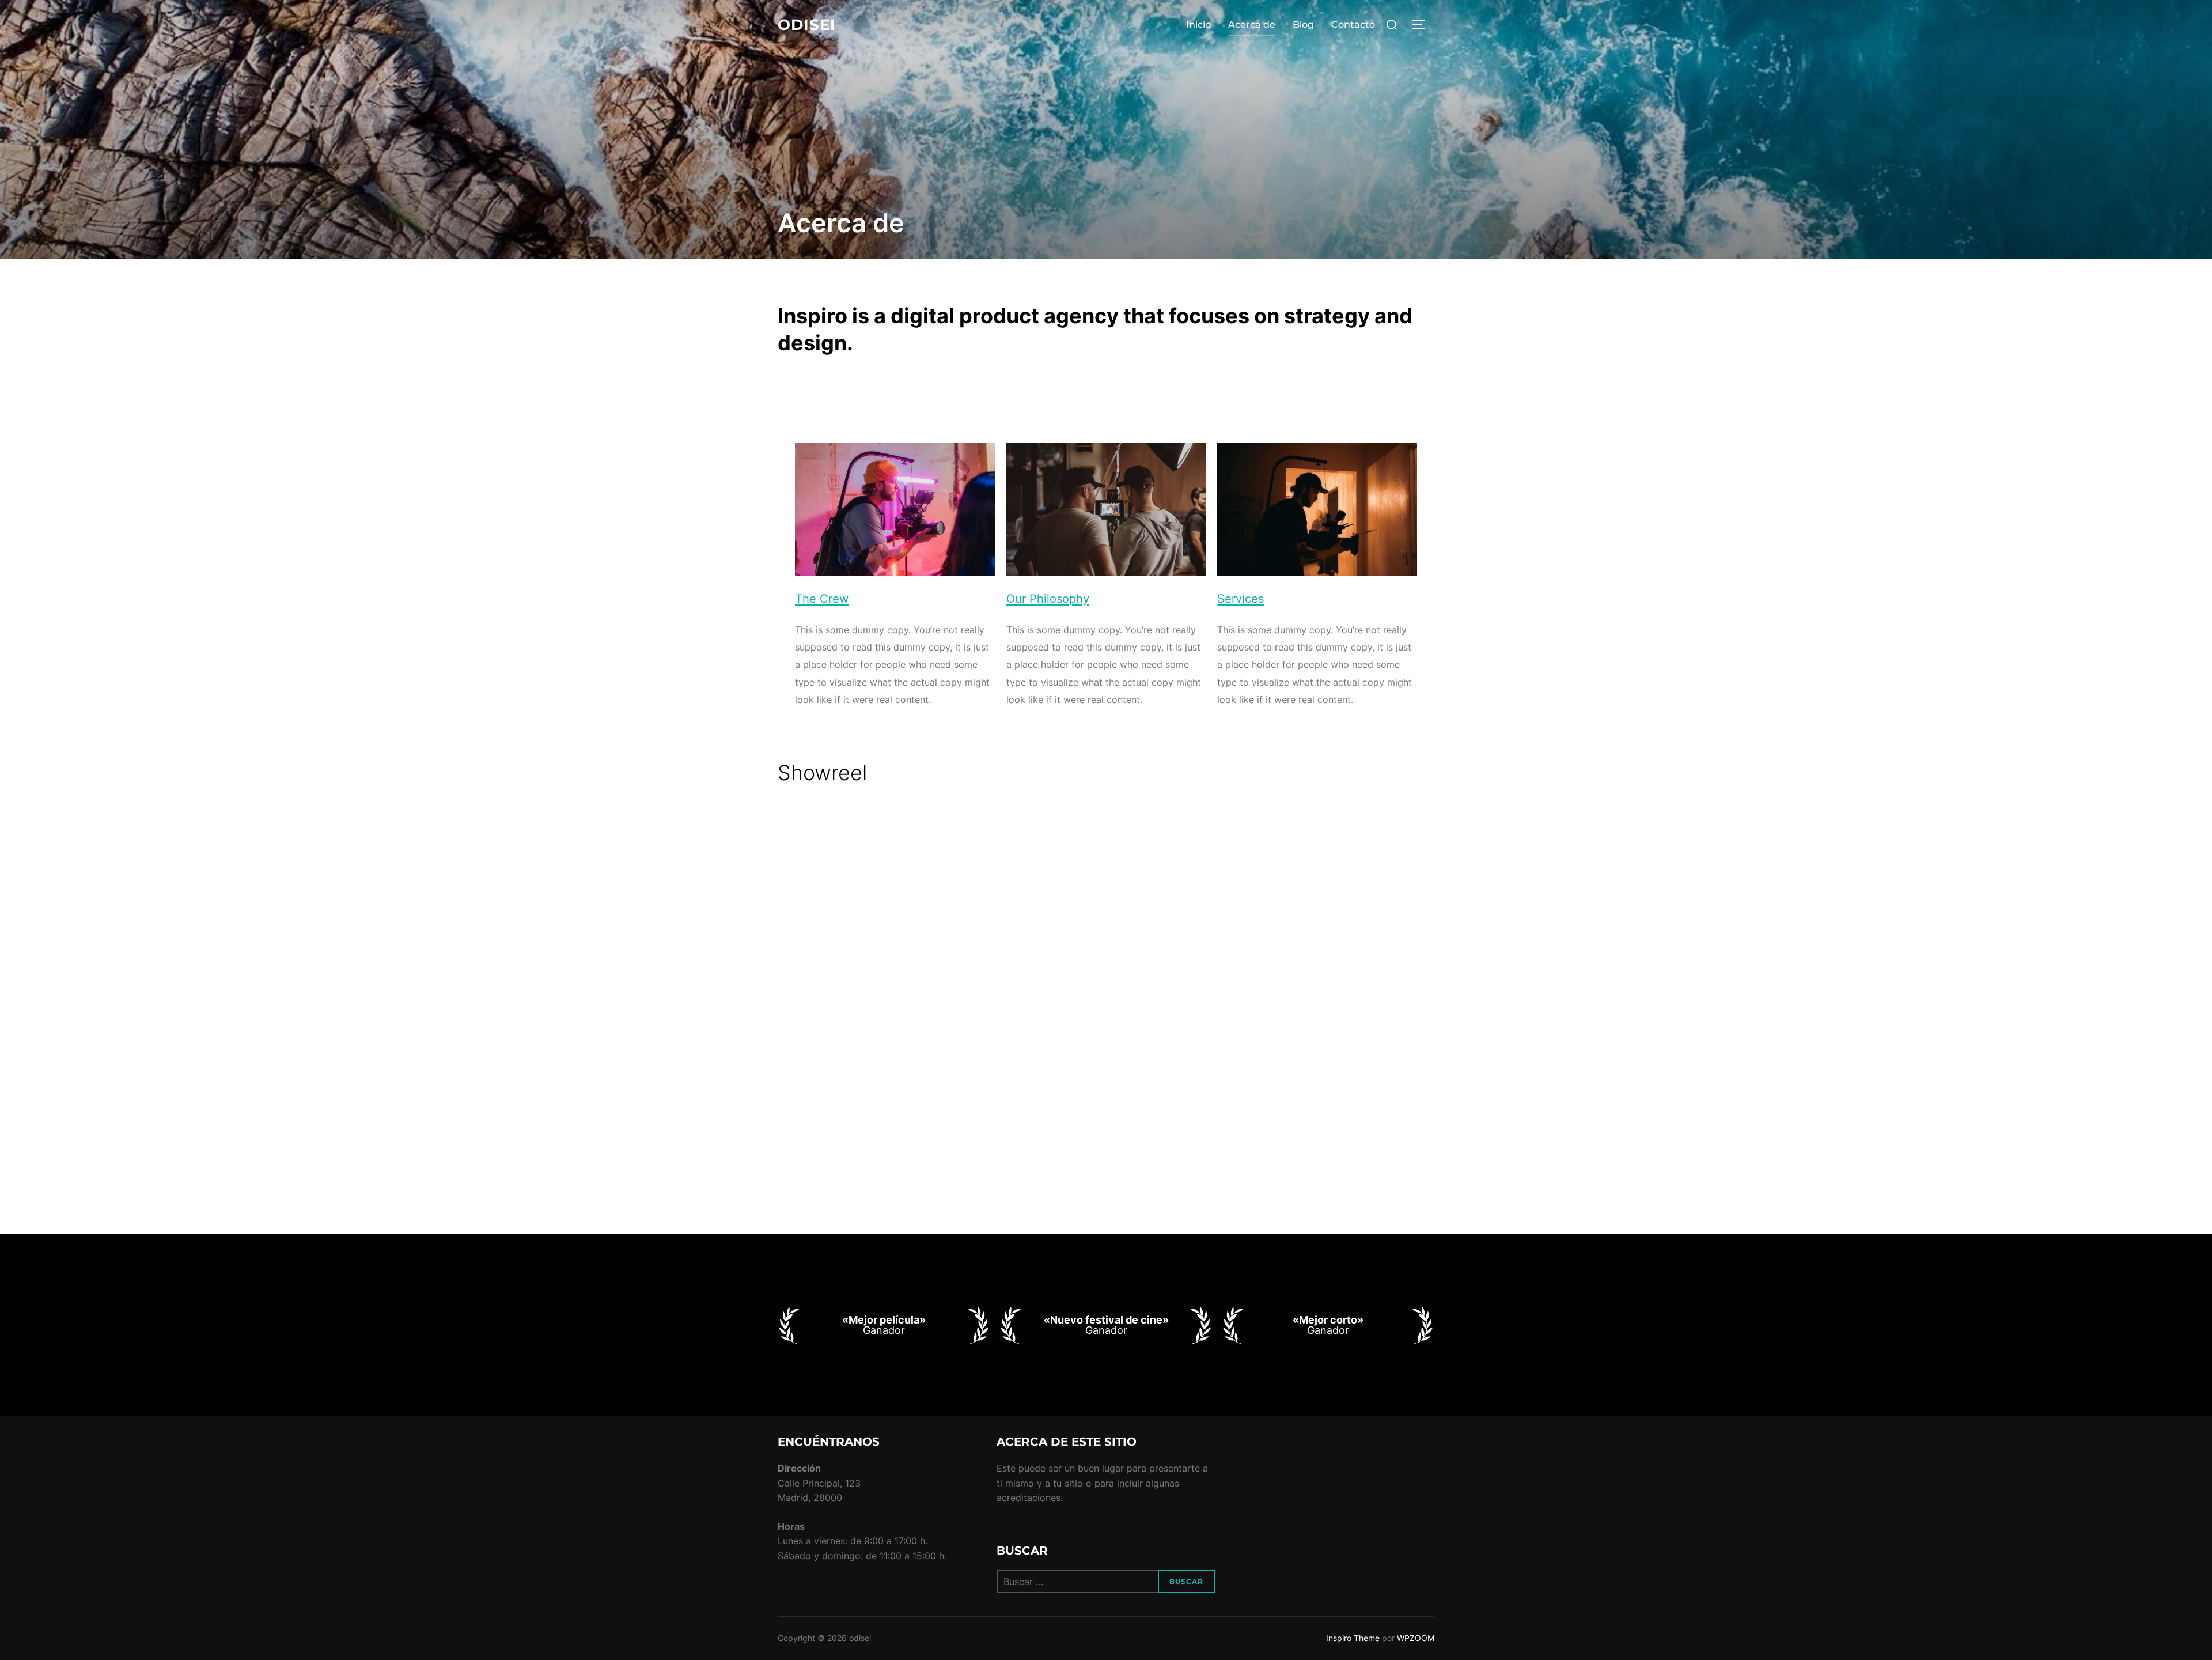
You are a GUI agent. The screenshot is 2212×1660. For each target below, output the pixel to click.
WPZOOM (1416, 1638)
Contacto (1353, 24)
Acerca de (1252, 24)
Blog (1303, 24)
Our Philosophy (1048, 599)
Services (1241, 599)
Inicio (1198, 24)
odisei (807, 25)
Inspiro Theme (1353, 1638)
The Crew (822, 599)
